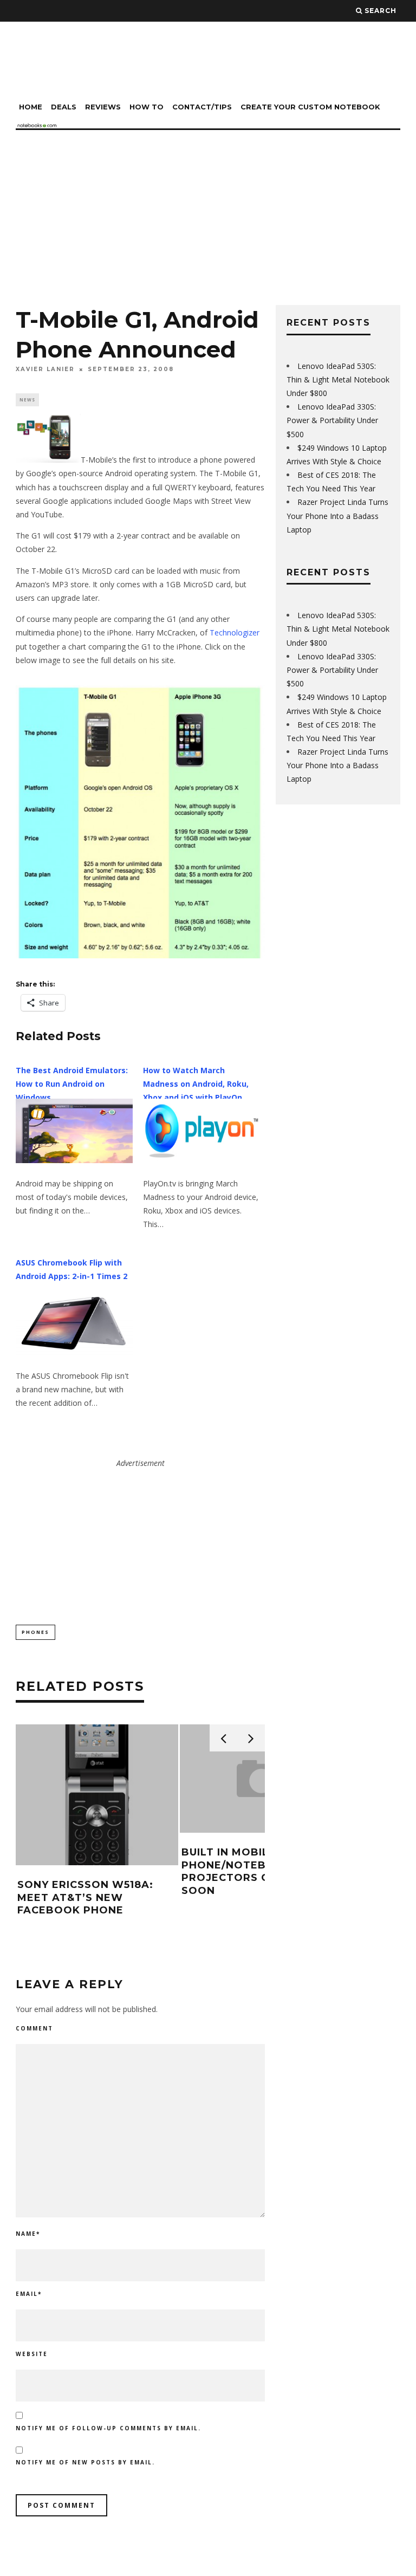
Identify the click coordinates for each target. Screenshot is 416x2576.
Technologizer (235, 632)
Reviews (103, 107)
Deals (64, 107)
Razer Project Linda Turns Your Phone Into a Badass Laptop (337, 515)
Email (29, 2294)
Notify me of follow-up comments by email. (108, 2428)
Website (32, 2354)
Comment (34, 2028)
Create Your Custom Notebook (310, 107)
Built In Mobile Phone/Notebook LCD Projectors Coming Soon (250, 1871)
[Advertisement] (208, 211)
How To (147, 107)
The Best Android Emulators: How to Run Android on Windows (72, 1084)
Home (31, 107)
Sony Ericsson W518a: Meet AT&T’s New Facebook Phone (85, 1897)
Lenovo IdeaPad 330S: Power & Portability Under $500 (332, 420)
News (27, 400)
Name (28, 2234)
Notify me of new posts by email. (85, 2462)
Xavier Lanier (45, 369)
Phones (35, 1632)
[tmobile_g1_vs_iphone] (140, 822)
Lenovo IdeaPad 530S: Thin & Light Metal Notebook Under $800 (338, 379)
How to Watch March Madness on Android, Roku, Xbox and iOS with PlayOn (196, 1084)
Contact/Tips (202, 107)
